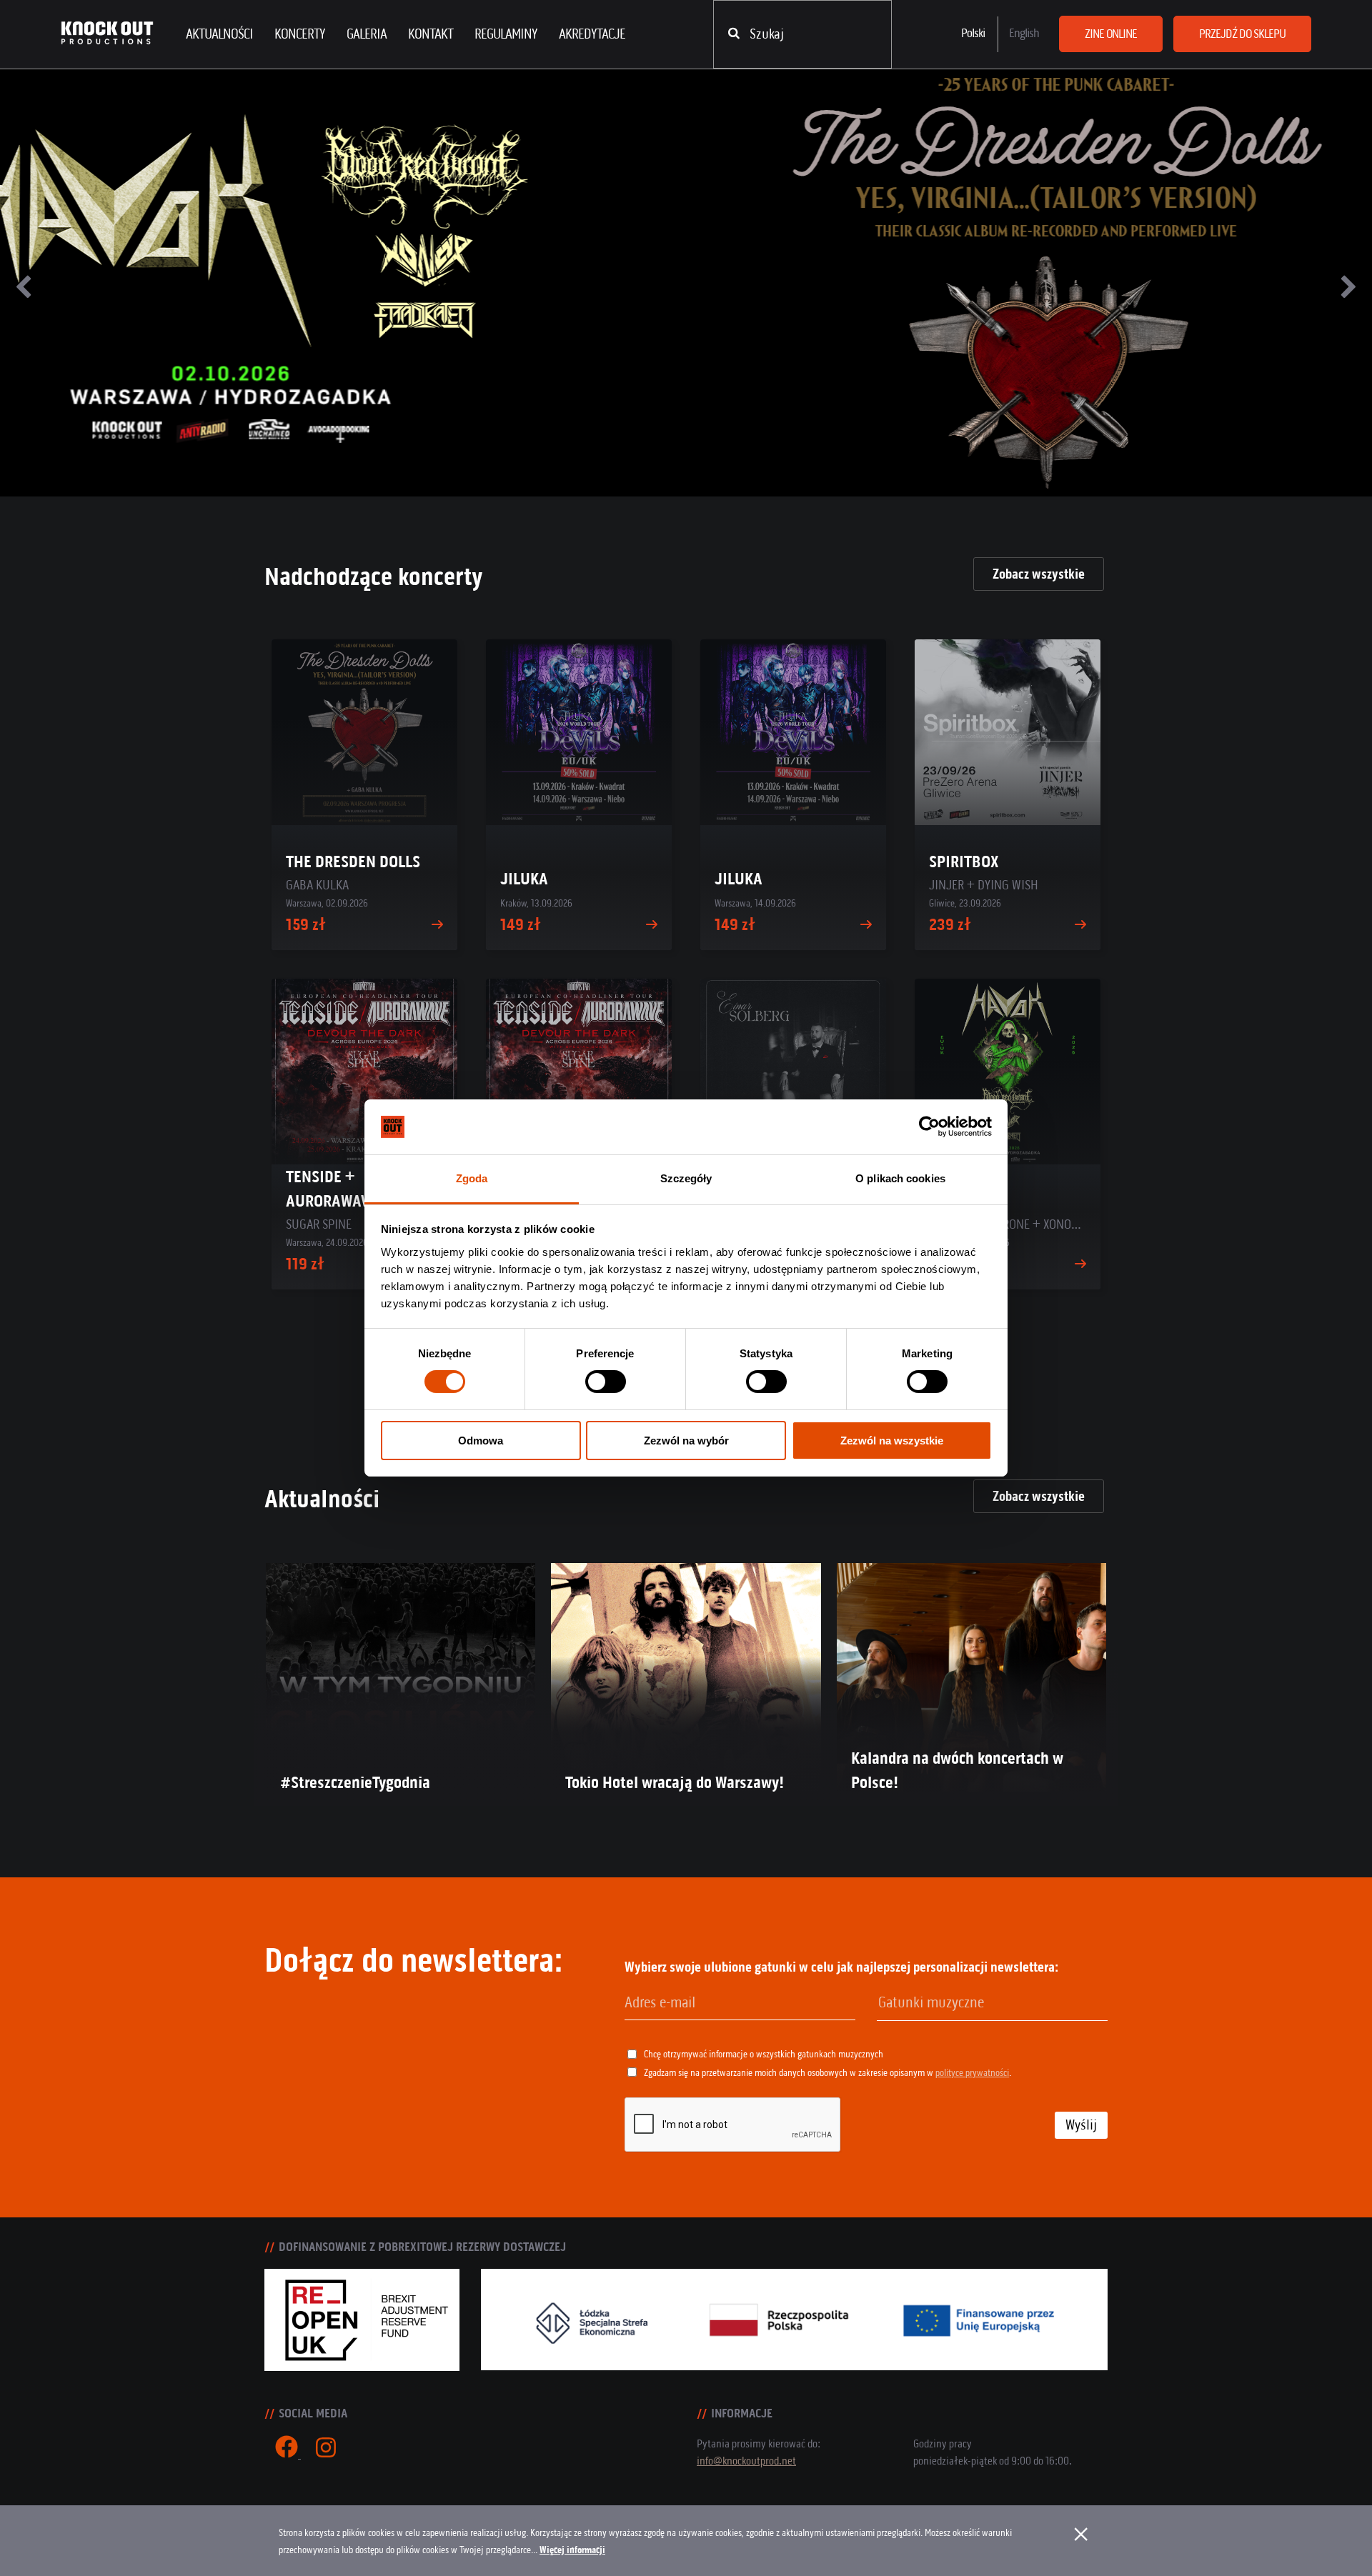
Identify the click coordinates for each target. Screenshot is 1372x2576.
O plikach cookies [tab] (900, 1178)
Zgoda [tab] (472, 1178)
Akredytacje (592, 34)
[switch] (606, 1382)
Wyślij (1081, 2125)
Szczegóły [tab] (686, 1178)
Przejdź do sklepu (1242, 34)
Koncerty (300, 34)
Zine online (1111, 34)
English (1024, 33)
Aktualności (219, 34)
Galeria (367, 34)
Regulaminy (506, 34)
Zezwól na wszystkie (892, 1441)
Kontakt (431, 34)
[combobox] (992, 2003)
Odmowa (481, 1441)
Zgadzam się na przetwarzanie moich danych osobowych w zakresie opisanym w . (827, 2073)
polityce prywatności (972, 2073)
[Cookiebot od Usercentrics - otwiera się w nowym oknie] (929, 1127)
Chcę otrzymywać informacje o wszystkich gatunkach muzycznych (764, 2054)
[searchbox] (951, 2003)
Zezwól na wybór (686, 1441)
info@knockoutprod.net (746, 2461)
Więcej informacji (572, 2550)
